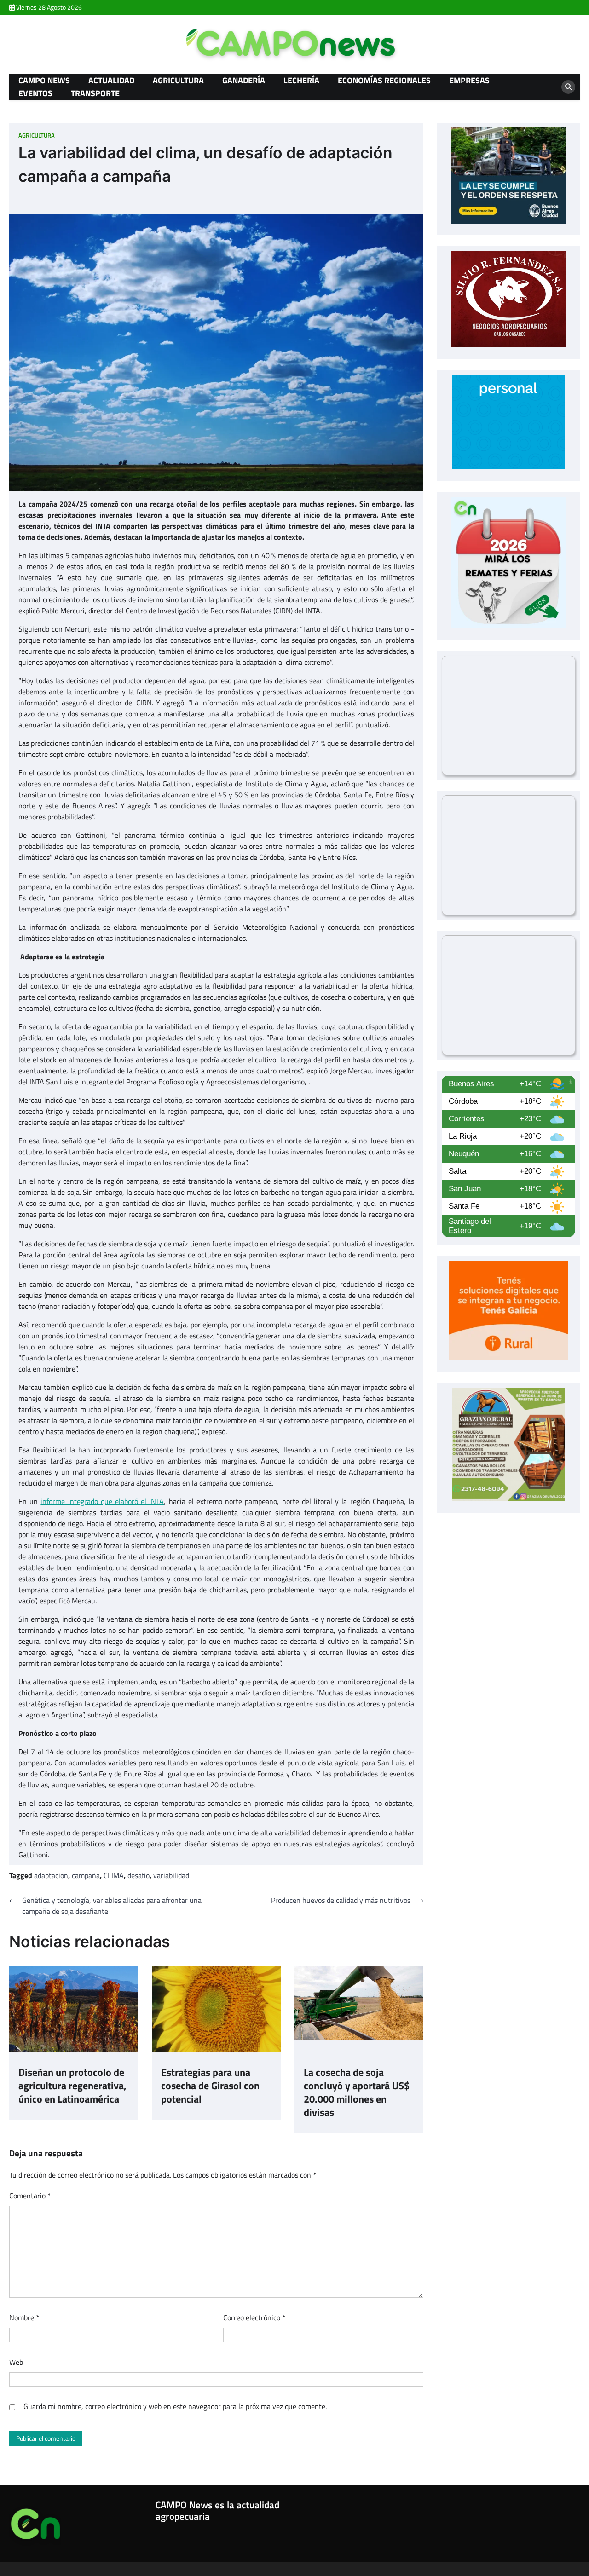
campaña (86, 1875)
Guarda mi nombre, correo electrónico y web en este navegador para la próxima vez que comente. (175, 2406)
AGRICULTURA (178, 80)
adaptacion (51, 1875)
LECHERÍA (301, 80)
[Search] (568, 87)
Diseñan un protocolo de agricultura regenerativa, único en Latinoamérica (72, 2086)
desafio (139, 1875)
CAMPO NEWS (44, 80)
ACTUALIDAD (111, 80)
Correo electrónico (254, 2317)
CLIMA (114, 1875)
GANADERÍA (244, 80)
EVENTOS (35, 93)
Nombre (24, 2317)
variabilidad (171, 1875)
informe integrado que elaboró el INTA (102, 1501)
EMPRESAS (469, 80)
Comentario (30, 2196)
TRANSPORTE (95, 93)
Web (16, 2362)
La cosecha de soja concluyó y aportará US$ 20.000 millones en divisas (357, 2093)
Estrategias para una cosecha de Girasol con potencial (210, 2086)
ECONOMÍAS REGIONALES (384, 80)
